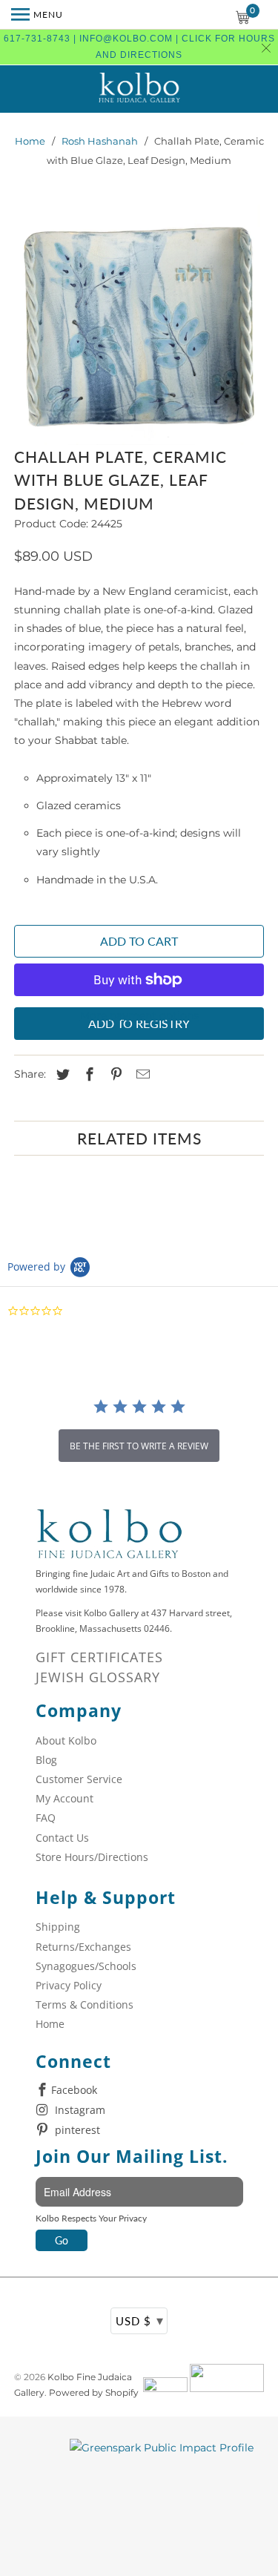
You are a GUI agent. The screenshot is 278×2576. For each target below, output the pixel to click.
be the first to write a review (139, 1446)
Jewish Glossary (98, 1677)
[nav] (37, 15)
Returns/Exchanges (83, 1947)
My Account (64, 1798)
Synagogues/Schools (86, 1966)
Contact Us (62, 1838)
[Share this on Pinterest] (114, 1075)
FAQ (46, 1818)
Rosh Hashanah (100, 141)
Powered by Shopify (94, 2392)
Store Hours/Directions (92, 1857)
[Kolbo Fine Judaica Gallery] (139, 89)
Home (30, 141)
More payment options (139, 1015)
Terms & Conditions (85, 2005)
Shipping (58, 1927)
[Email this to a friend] (141, 1075)
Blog (46, 1760)
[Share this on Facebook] (87, 1075)
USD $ (140, 2320)
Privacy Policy (69, 1985)
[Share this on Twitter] (61, 1075)
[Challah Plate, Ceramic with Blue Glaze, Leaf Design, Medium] (139, 323)
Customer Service (79, 1779)
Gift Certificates (99, 1657)
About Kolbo (66, 1740)
